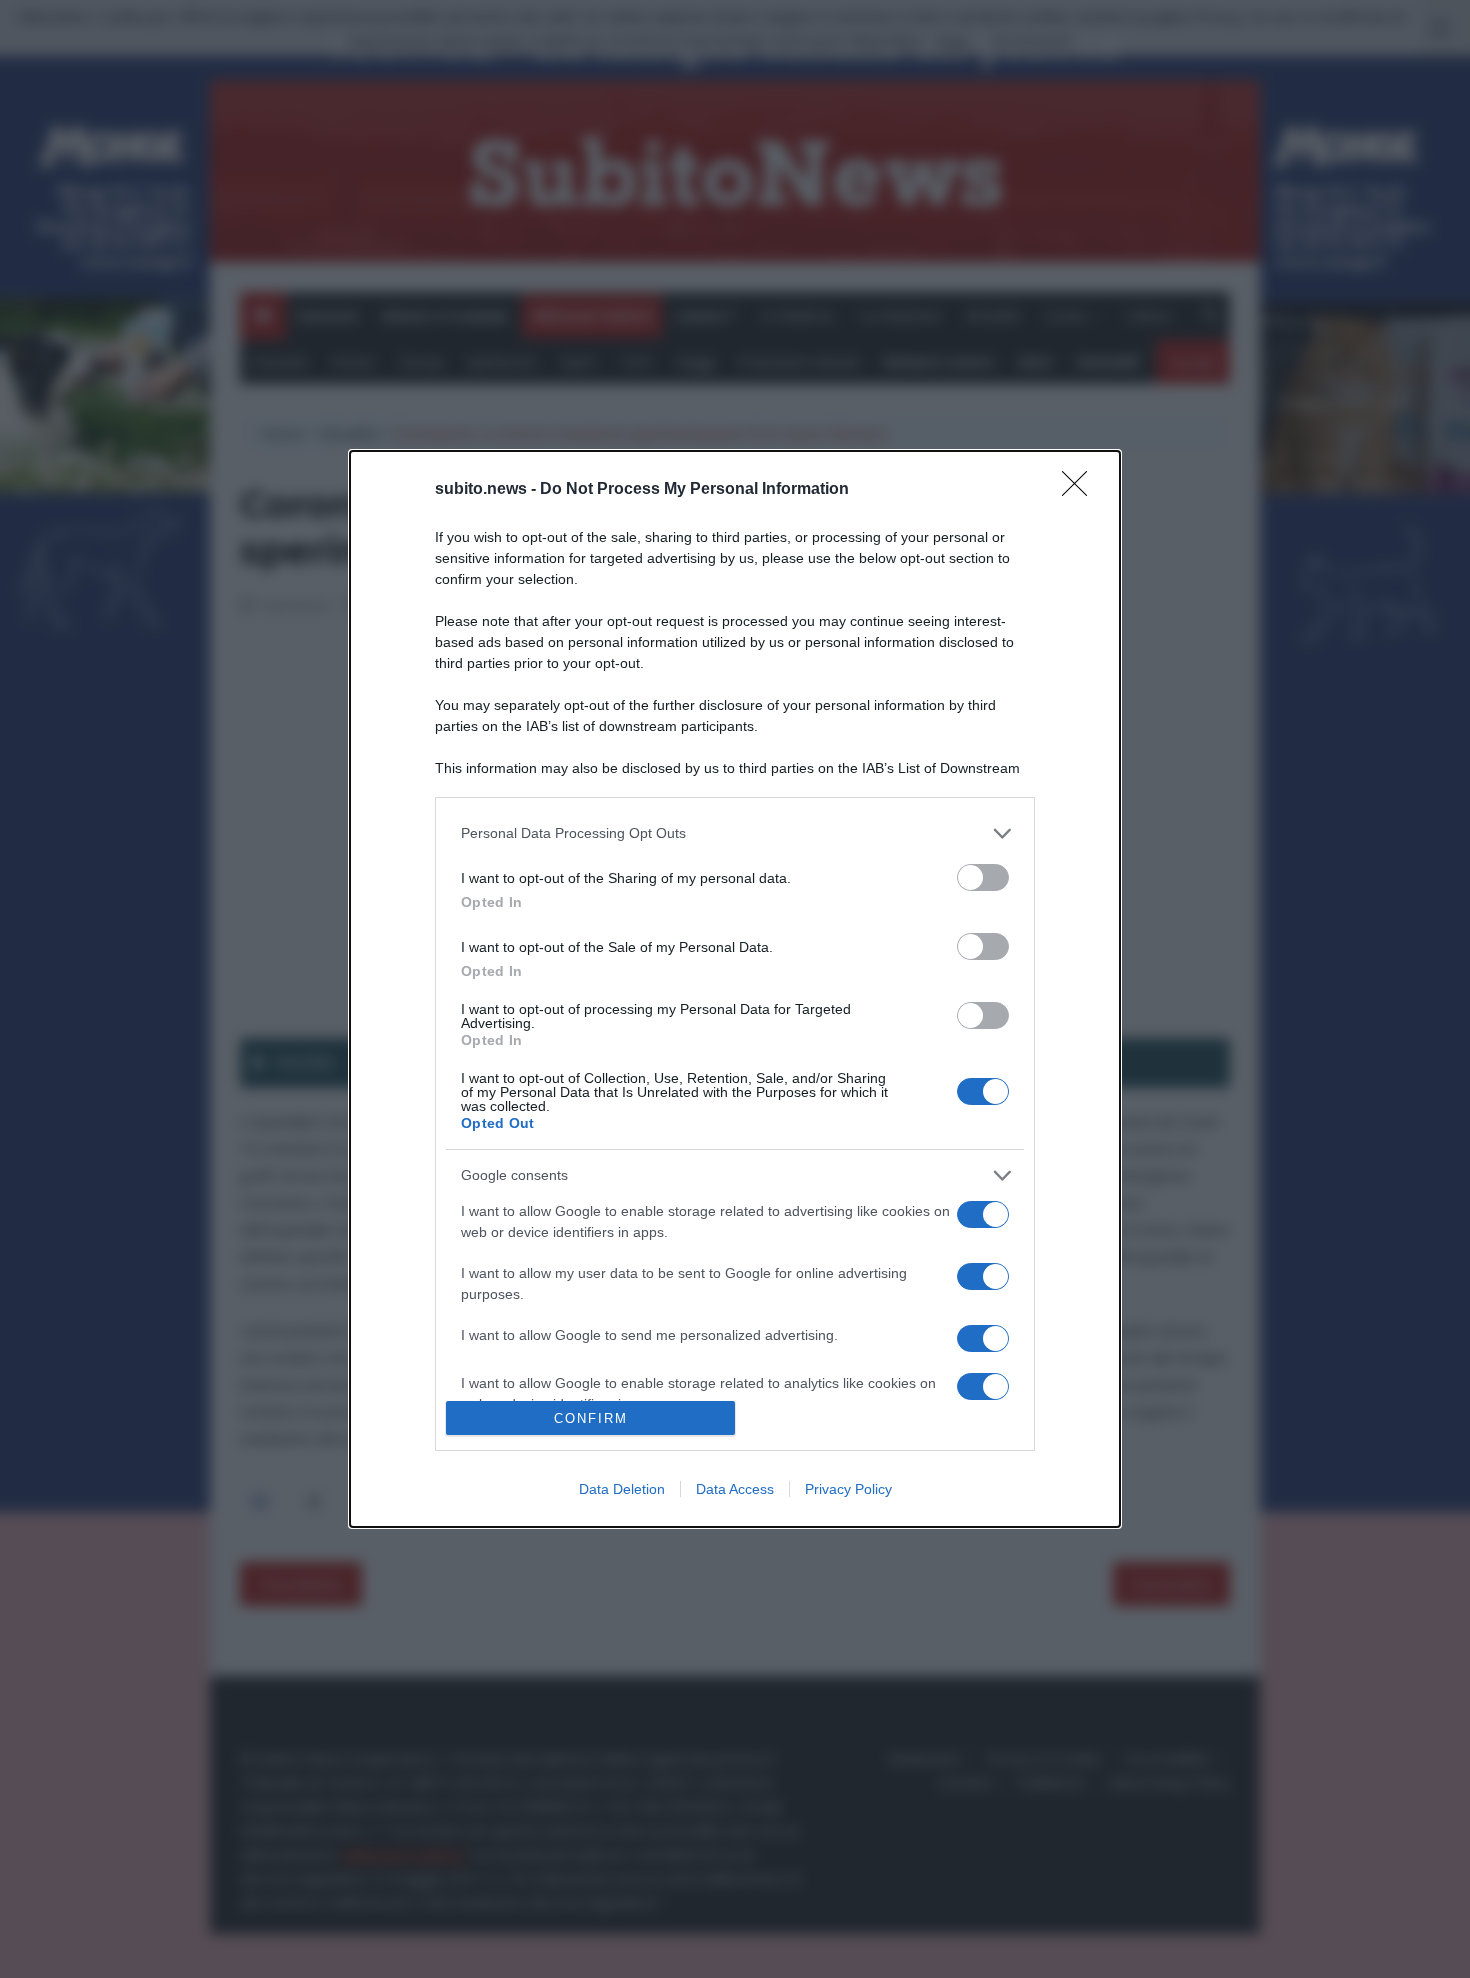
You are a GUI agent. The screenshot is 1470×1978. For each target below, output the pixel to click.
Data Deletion (622, 1489)
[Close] (1081, 490)
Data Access (735, 1489)
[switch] (983, 877)
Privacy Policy (848, 1489)
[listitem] (735, 833)
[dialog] (735, 989)
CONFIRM (591, 1418)
